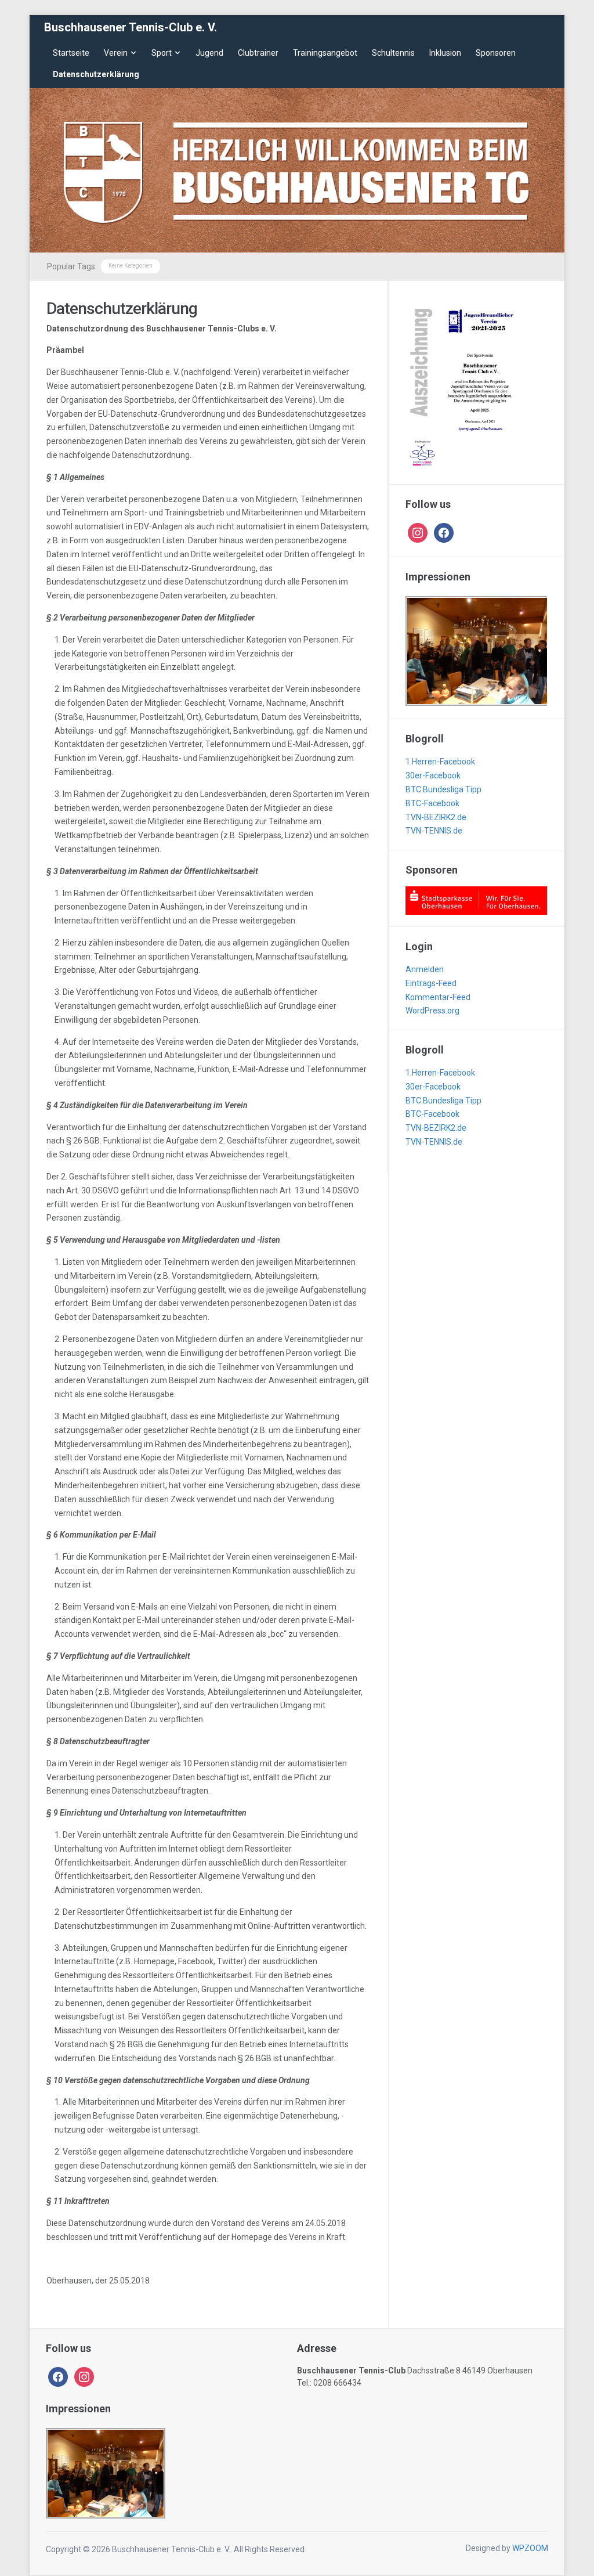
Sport (162, 53)
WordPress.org (432, 1011)
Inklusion (445, 53)
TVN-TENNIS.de (434, 831)
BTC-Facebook (432, 803)
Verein (116, 53)
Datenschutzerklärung (96, 74)
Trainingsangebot (325, 53)
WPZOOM (530, 2548)
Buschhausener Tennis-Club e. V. (131, 27)
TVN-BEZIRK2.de (436, 817)
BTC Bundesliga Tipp (443, 789)
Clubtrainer (258, 53)
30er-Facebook (433, 775)
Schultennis (393, 53)
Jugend (209, 53)
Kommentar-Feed (438, 997)
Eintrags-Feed (431, 983)
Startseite (71, 53)
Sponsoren (496, 53)
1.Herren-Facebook (440, 762)
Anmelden (425, 969)
